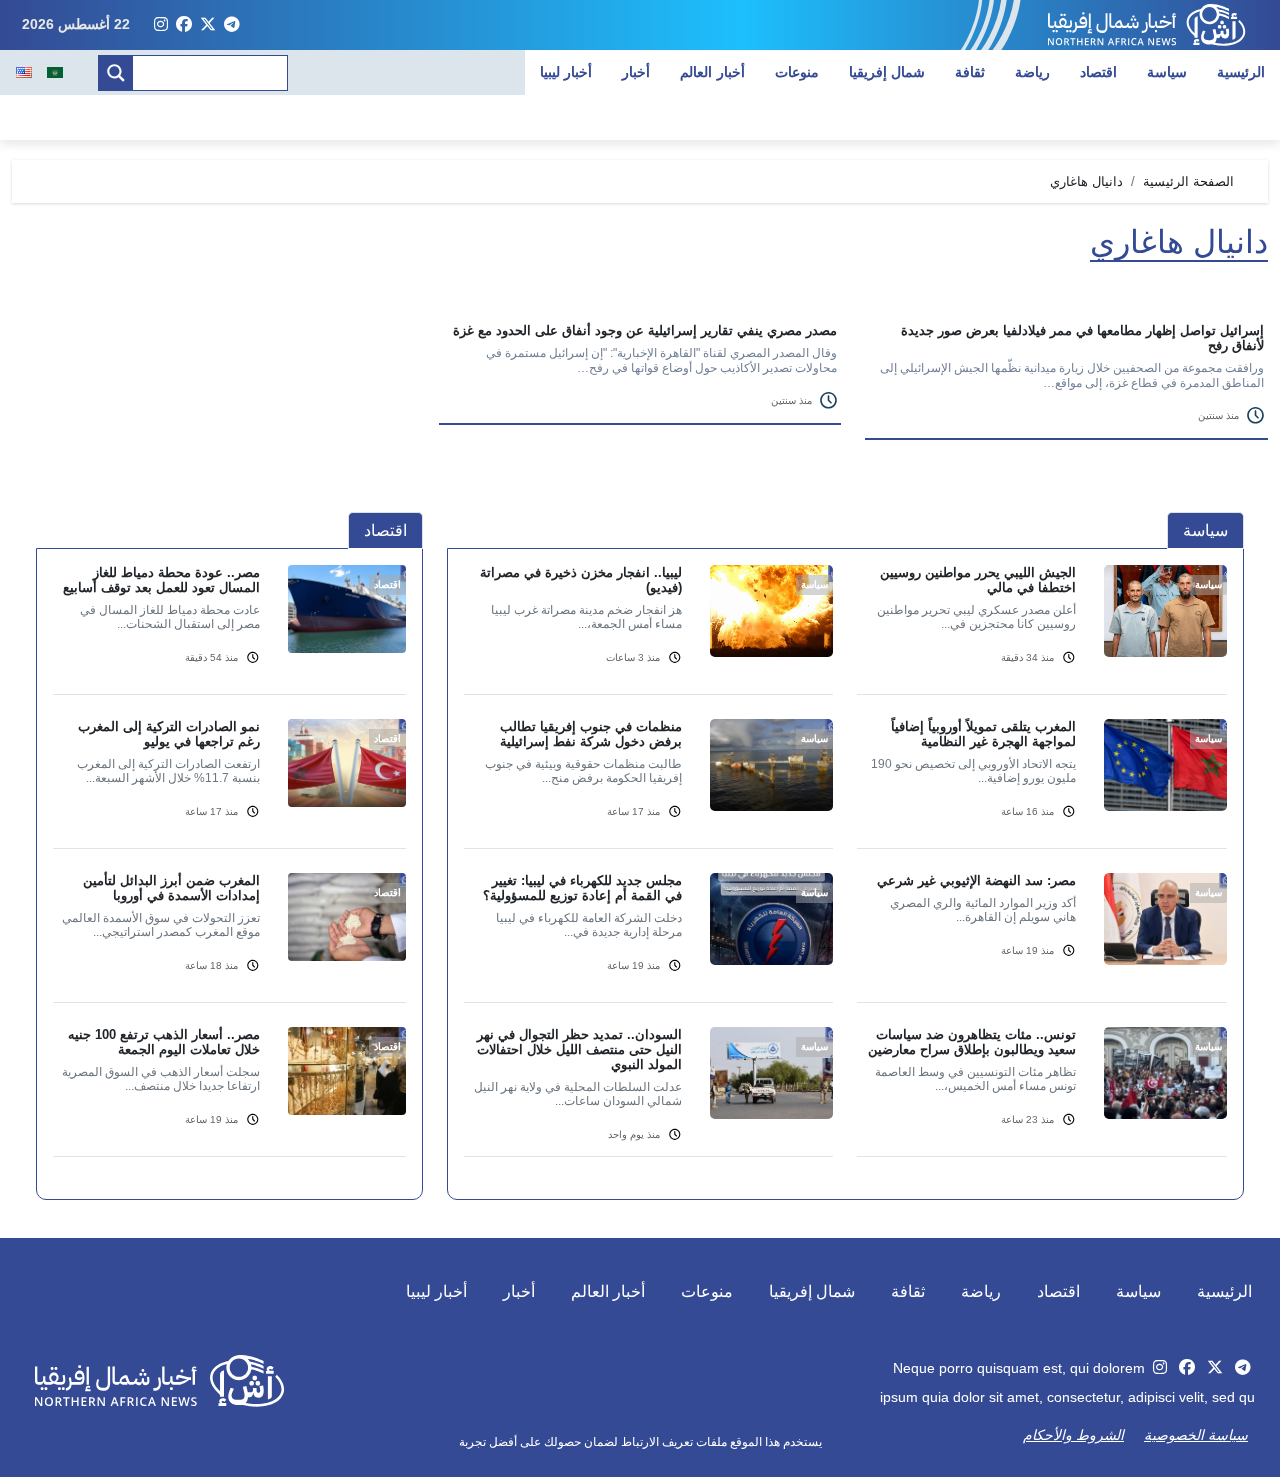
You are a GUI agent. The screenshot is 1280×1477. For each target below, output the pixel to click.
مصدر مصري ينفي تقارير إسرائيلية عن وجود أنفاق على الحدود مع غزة (645, 330)
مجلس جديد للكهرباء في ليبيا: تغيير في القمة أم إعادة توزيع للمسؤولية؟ (582, 888)
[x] (208, 25)
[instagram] (161, 25)
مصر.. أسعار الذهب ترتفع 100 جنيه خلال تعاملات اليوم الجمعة (164, 1042)
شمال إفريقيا (887, 72)
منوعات (797, 72)
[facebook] (184, 25)
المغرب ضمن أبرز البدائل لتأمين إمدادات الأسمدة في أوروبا (171, 888)
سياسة (1167, 72)
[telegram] (232, 25)
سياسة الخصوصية (1196, 1435)
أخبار (636, 72)
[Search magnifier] (116, 73)
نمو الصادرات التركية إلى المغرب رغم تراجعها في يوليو (169, 734)
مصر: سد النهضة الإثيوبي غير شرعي (976, 880)
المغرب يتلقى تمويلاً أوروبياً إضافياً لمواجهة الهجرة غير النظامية (983, 734)
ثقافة (970, 72)
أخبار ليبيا (566, 72)
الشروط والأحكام (1073, 1435)
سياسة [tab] (1205, 530)
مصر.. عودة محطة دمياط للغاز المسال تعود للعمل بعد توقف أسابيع (161, 580)
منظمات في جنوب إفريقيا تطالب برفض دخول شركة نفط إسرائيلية (591, 734)
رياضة (1032, 72)
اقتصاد (1098, 72)
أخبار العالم (712, 72)
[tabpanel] (845, 873)
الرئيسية (1241, 72)
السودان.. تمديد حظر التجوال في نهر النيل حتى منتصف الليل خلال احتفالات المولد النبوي (579, 1049)
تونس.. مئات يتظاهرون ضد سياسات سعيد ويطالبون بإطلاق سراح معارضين (972, 1042)
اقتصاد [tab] (385, 530)
